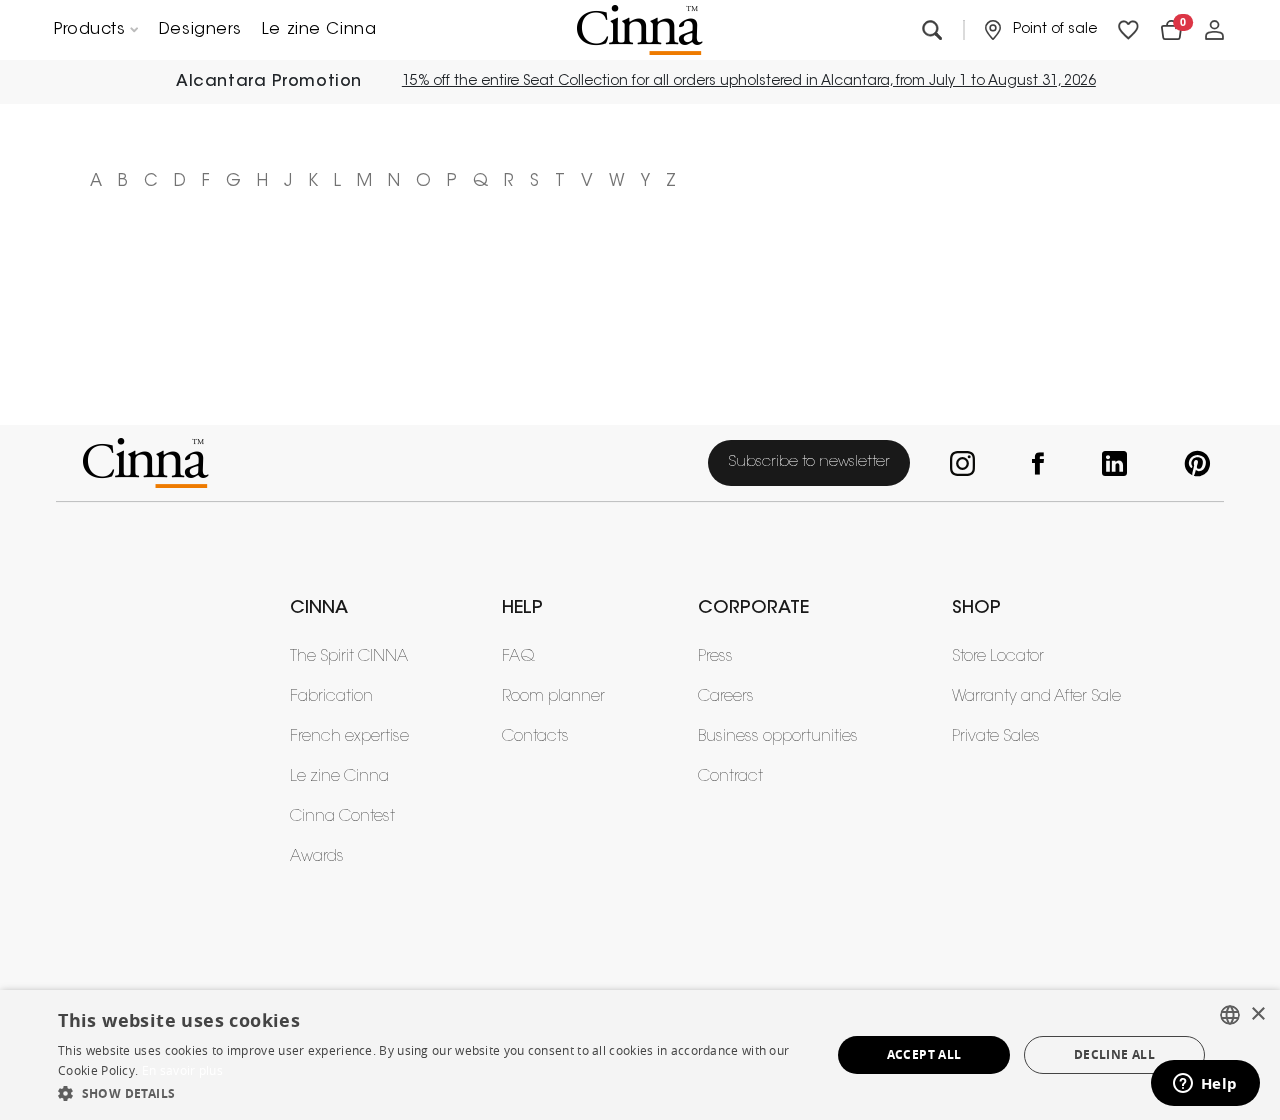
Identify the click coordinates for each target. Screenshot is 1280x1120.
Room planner (553, 697)
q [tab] (480, 181)
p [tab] (452, 181)
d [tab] (180, 181)
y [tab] (645, 181)
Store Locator (998, 657)
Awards (317, 857)
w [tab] (617, 181)
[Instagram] (959, 463)
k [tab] (313, 181)
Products (89, 30)
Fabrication (331, 697)
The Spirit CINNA (349, 657)
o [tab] (423, 181)
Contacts (535, 737)
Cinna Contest (342, 817)
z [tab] (671, 181)
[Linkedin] (1111, 463)
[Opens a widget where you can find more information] (1205, 1085)
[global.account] (1214, 30)
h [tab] (262, 181)
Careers (726, 697)
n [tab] (394, 181)
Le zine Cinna (319, 30)
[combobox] (1230, 1015)
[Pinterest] (1192, 463)
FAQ (518, 657)
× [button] (1257, 1014)
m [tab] (364, 181)
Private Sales (996, 737)
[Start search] (931, 30)
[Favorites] (1128, 30)
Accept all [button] (924, 1054)
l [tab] (337, 181)
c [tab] (151, 181)
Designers (200, 30)
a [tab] (96, 181)
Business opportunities (778, 737)
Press (715, 657)
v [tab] (587, 181)
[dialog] (640, 1055)
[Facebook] (1035, 463)
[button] (433, 1093)
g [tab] (233, 181)
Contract (730, 777)
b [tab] (123, 181)
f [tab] (206, 181)
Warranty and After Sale (1036, 697)
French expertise (349, 737)
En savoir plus (182, 1070)
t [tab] (560, 181)
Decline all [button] (1114, 1054)
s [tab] (534, 181)
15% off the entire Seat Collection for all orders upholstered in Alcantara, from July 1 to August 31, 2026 (749, 82)
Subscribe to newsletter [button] (809, 462)
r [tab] (509, 181)
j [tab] (288, 181)
